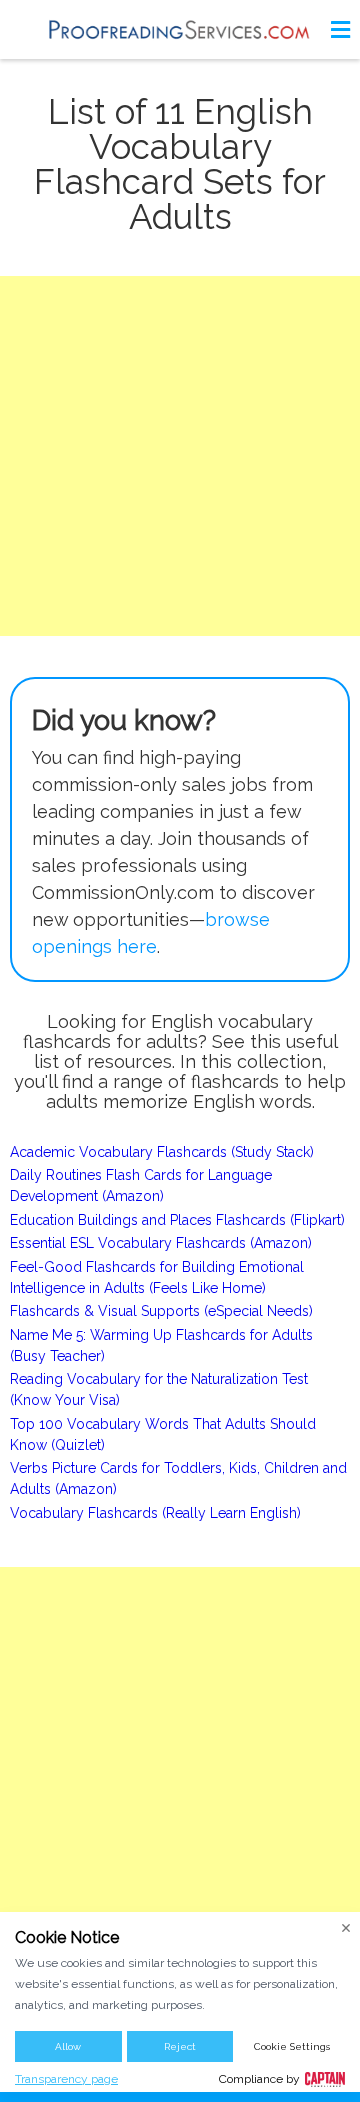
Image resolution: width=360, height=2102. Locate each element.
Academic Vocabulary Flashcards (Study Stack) (162, 1152)
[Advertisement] (180, 456)
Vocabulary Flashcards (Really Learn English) (155, 1513)
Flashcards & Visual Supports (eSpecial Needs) (161, 1311)
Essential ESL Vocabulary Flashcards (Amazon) (161, 1243)
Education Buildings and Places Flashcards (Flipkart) (177, 1220)
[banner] (180, 29)
